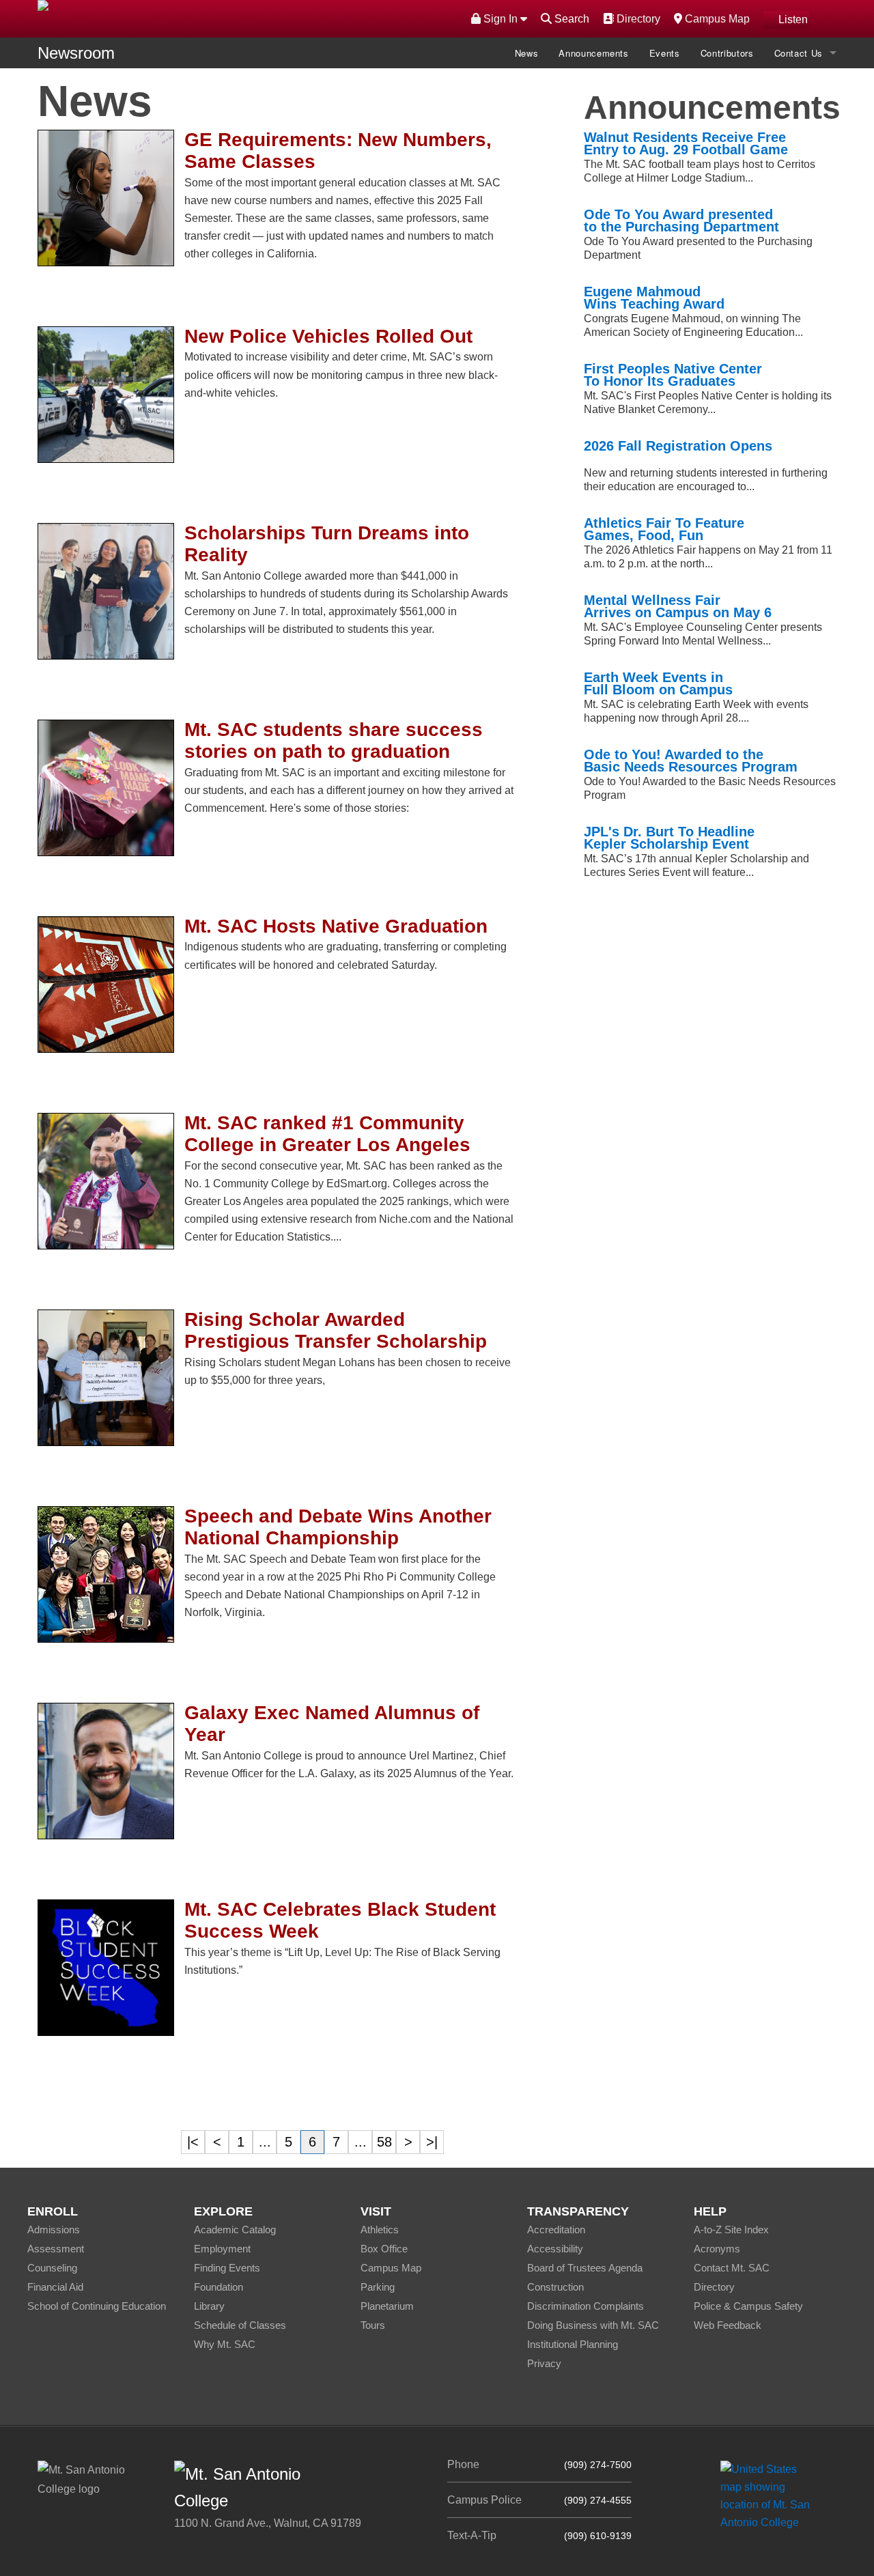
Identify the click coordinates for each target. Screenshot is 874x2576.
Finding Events (227, 2268)
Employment (222, 2249)
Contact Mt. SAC (732, 2268)
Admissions (54, 2230)
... (265, 2142)
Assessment (56, 2249)
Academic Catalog (235, 2230)
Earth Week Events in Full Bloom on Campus (658, 683)
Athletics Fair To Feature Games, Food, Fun (664, 529)
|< (193, 2142)
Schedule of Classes (240, 2325)
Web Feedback (728, 2325)
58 (384, 2142)
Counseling (52, 2268)
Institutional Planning (573, 2344)
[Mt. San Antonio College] (770, 2495)
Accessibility (555, 2249)
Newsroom (76, 53)
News (527, 53)
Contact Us (799, 53)
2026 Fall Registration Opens (678, 446)
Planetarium (387, 2306)
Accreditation (556, 2230)
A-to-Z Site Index (731, 2230)
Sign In (501, 19)
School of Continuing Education (97, 2306)
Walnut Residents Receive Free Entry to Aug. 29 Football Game (686, 143)
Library (209, 2306)
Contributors (727, 53)
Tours (373, 2325)
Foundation (218, 2287)
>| (432, 2142)
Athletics (380, 2230)
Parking (378, 2287)
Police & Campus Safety (748, 2306)
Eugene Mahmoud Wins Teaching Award (654, 298)
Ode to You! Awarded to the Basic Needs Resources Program (691, 761)
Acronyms (717, 2249)
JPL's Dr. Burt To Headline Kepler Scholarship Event (669, 838)
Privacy (544, 2363)
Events (665, 53)
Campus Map (716, 18)
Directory (637, 18)
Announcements (593, 53)
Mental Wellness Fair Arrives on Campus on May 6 (678, 606)
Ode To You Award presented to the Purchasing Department (681, 221)
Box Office (384, 2249)
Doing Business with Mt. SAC (593, 2325)
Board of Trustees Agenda (585, 2268)
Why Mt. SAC (225, 2344)
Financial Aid (55, 2287)
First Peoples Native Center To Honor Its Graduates (673, 375)
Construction (555, 2287)
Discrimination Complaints (586, 2306)
